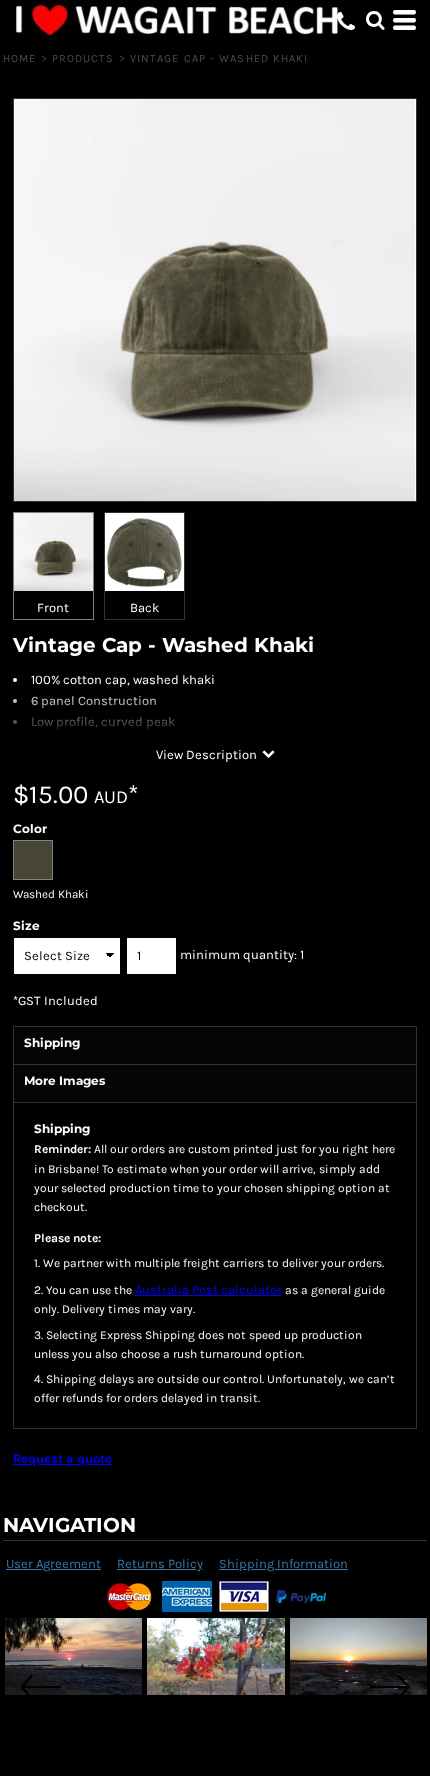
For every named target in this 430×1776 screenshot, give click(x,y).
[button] (375, 20)
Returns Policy (160, 1563)
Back (144, 607)
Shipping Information (283, 1563)
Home (19, 58)
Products (83, 58)
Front (53, 607)
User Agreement (53, 1563)
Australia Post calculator (208, 1289)
